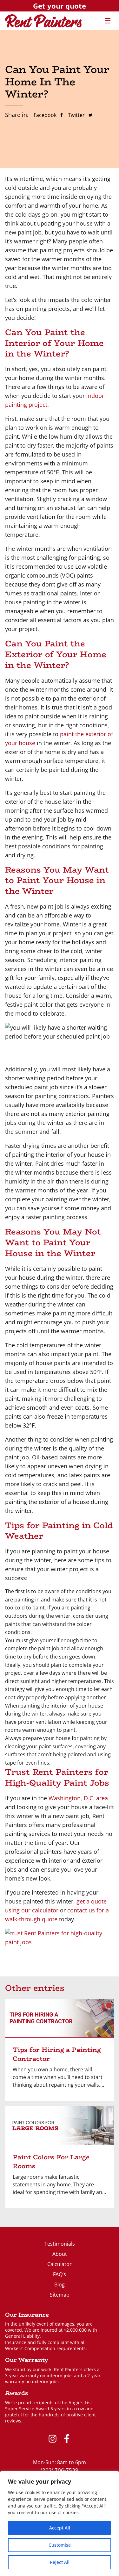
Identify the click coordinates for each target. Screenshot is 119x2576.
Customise (60, 2545)
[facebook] (67, 2439)
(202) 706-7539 (60, 2470)
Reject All (60, 2562)
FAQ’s (60, 2274)
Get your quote (60, 6)
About (60, 2254)
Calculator (60, 2264)
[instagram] (53, 2439)
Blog (60, 2285)
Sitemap (60, 2295)
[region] (60, 2523)
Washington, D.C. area (78, 1798)
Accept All (60, 2528)
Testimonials (60, 2244)
